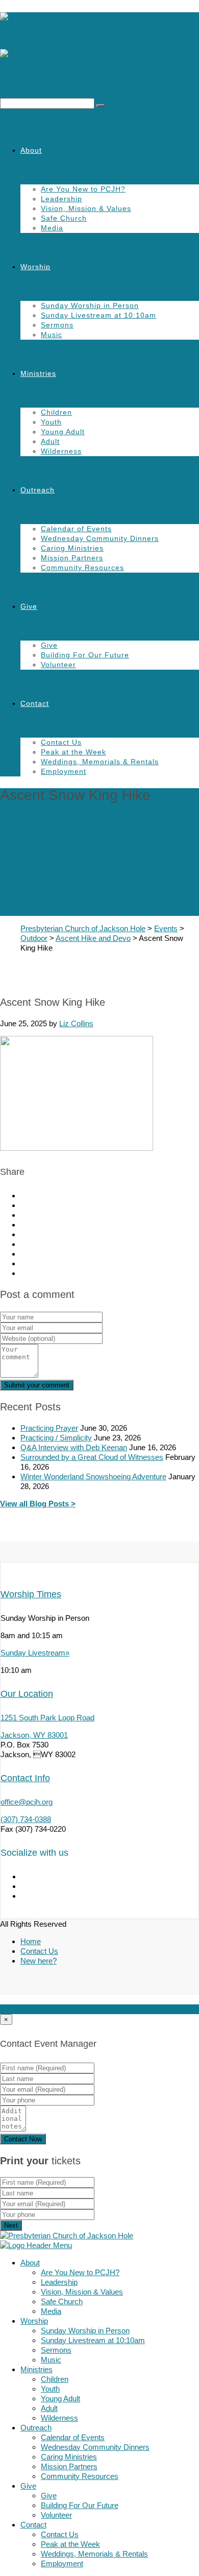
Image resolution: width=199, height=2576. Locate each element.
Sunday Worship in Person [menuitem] (85, 2331)
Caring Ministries (72, 548)
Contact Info (25, 1778)
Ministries (38, 373)
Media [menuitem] (51, 2311)
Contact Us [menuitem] (60, 2534)
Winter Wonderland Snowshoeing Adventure (93, 1476)
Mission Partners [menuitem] (69, 2466)
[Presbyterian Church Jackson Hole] (99, 49)
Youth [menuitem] (50, 2389)
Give (29, 606)
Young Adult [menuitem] (60, 2398)
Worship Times (31, 1594)
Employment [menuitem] (62, 2563)
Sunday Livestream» (35, 1653)
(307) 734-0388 (26, 1819)
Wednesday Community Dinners (100, 538)
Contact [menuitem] (33, 2525)
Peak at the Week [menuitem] (70, 2544)
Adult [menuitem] (49, 2408)
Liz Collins (76, 1023)
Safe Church (64, 218)
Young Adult (63, 432)
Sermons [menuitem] (56, 2350)
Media (52, 228)
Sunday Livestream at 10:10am (98, 315)
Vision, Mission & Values (86, 208)
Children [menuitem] (55, 2379)
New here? (39, 1961)
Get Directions (61, 2009)
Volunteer (58, 665)
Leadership (61, 199)
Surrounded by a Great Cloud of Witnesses (92, 1457)
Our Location (27, 1694)
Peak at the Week (73, 752)
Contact (35, 703)
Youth (51, 422)
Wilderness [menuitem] (59, 2418)
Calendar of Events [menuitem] (73, 2437)
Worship (35, 267)
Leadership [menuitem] (59, 2282)
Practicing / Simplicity (56, 1438)
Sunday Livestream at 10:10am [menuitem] (93, 2340)
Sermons (57, 325)
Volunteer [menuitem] (56, 2515)
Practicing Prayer (49, 1428)
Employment (64, 771)
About (31, 150)
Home (31, 1941)
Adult (50, 441)
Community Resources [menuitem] (80, 2476)
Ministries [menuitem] (36, 2369)
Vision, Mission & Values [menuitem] (82, 2292)
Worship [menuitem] (34, 2321)
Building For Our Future (85, 655)
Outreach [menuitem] (36, 2428)
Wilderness (61, 451)
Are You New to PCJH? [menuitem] (80, 2272)
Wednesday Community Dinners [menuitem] (95, 2447)
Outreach (38, 490)
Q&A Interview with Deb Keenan (74, 1447)
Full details (18, 2009)
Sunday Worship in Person (90, 305)
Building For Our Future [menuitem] (80, 2505)
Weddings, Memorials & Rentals (100, 762)
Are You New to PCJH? (83, 189)
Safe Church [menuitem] (62, 2301)
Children (56, 412)
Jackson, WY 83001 (34, 1735)
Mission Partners (72, 558)
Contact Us (61, 742)
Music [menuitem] (51, 2360)
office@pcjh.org (27, 1802)
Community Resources (82, 568)
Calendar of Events (76, 529)
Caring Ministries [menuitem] (69, 2457)
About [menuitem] (30, 2263)
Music (52, 335)
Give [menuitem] (28, 2486)
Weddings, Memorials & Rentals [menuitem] (94, 2554)
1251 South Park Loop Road (47, 1718)
